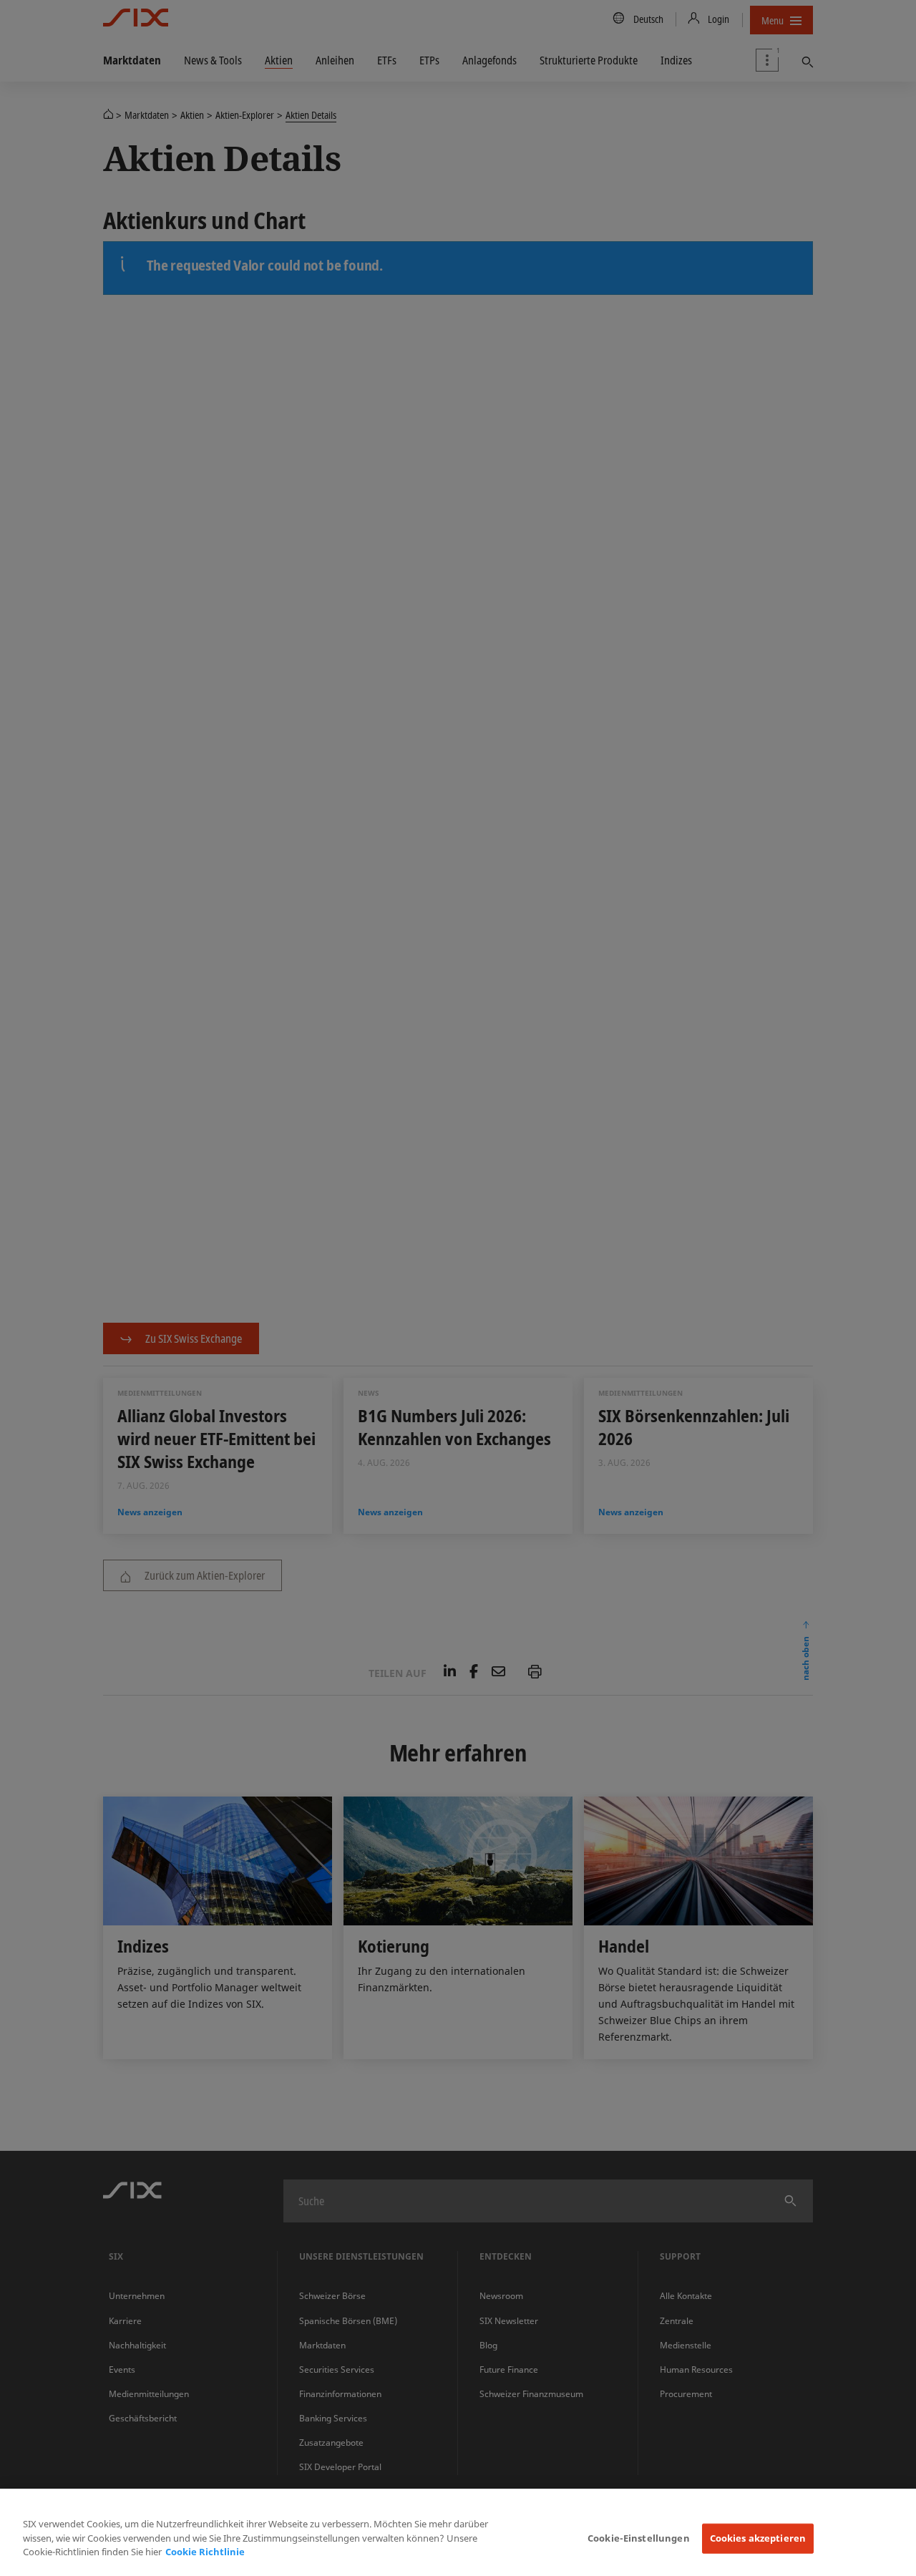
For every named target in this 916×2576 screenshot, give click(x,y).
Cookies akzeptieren (758, 2538)
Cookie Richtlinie (205, 2552)
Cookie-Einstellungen (639, 2538)
